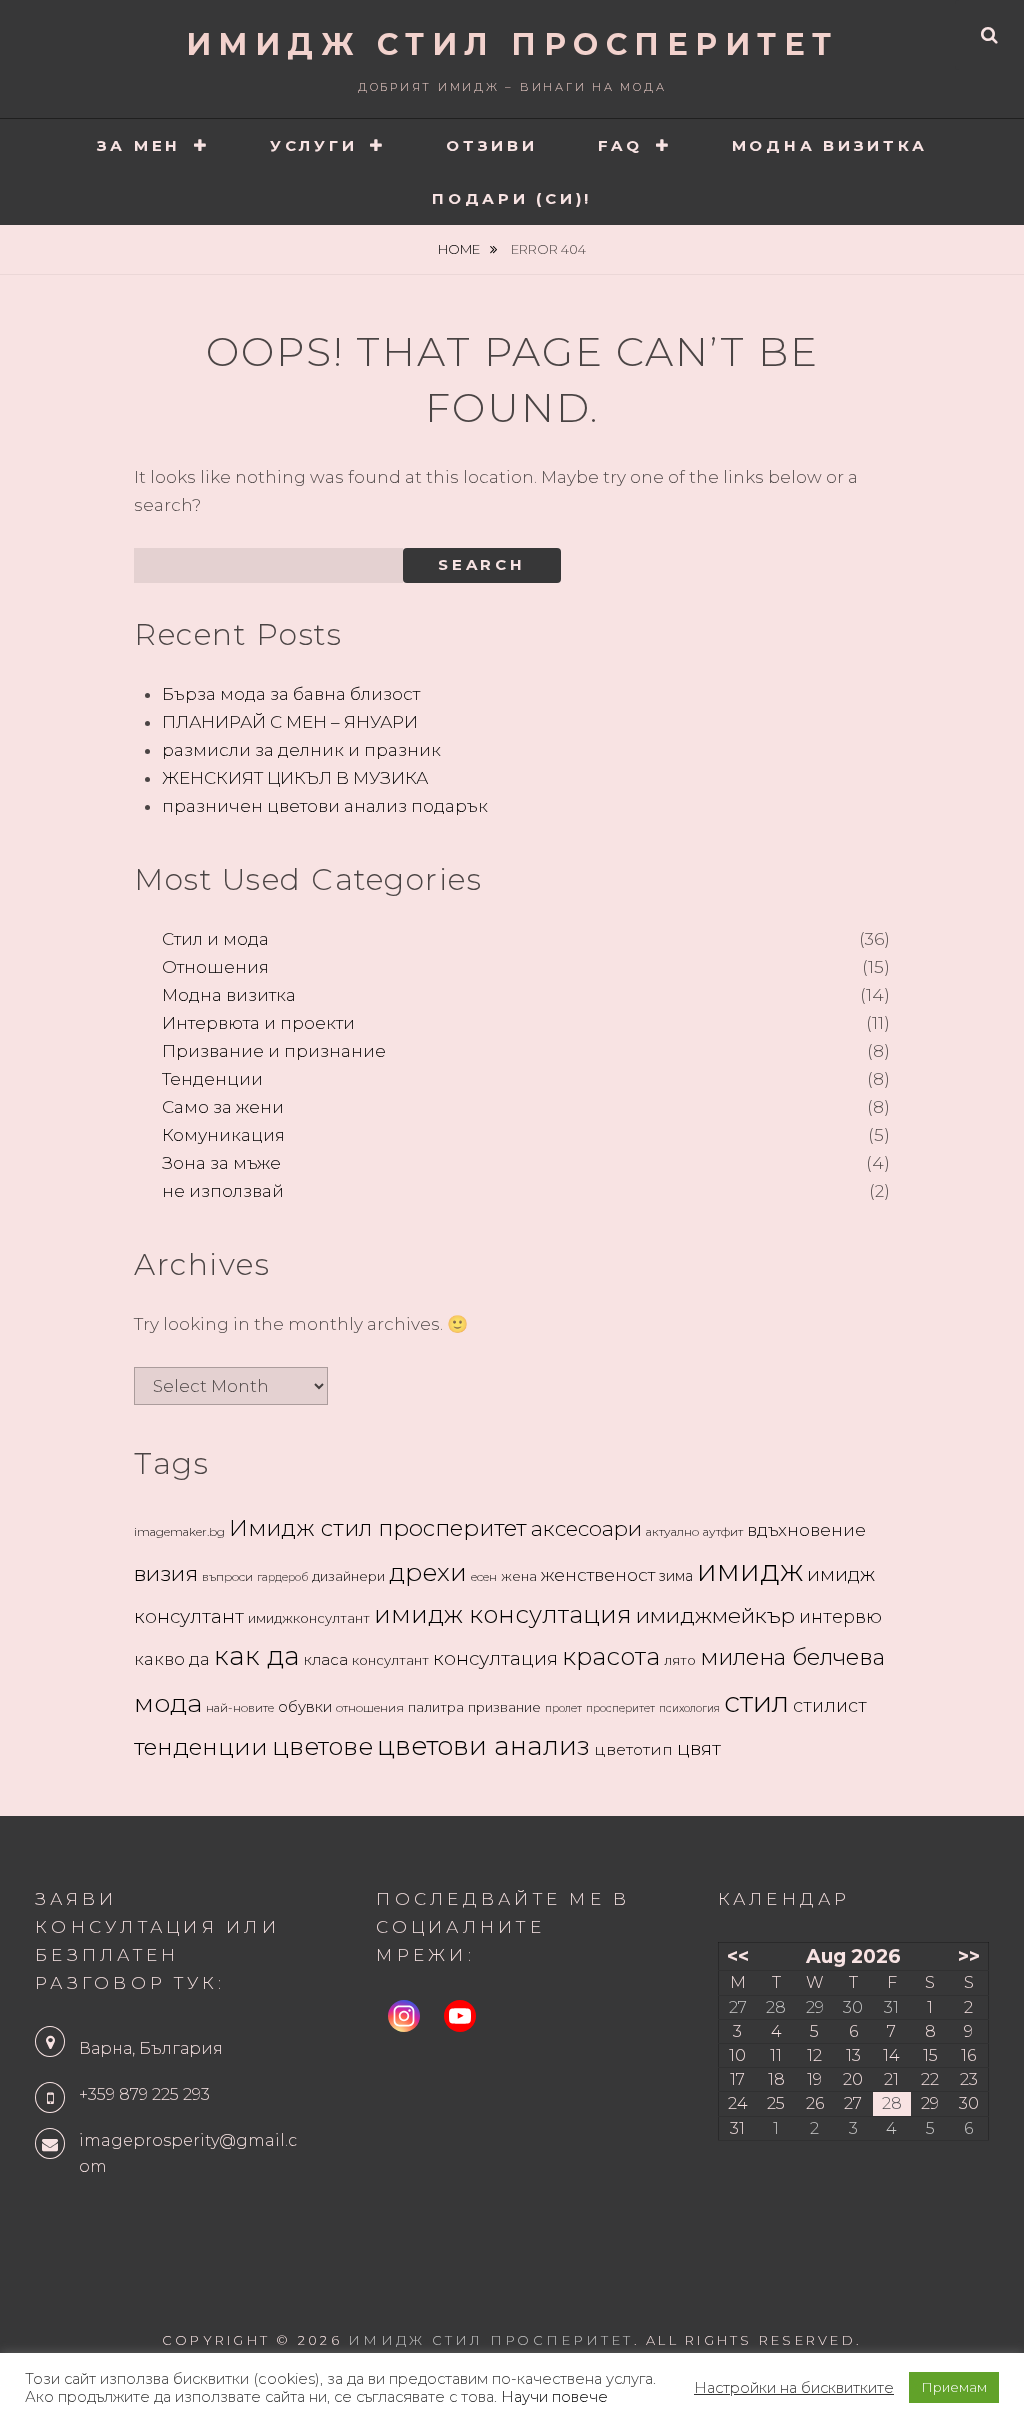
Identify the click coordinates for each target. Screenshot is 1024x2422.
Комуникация (223, 1135)
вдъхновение (806, 1529)
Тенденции (212, 1079)
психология (689, 1708)
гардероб (282, 1577)
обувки (305, 1707)
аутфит (723, 1531)
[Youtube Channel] (460, 2016)
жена (519, 1576)
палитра (436, 1707)
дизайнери (348, 1576)
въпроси (227, 1576)
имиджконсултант (309, 1618)
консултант (390, 1660)
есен (484, 1576)
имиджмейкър (715, 1615)
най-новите (240, 1707)
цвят (699, 1748)
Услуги (314, 145)
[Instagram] (404, 2016)
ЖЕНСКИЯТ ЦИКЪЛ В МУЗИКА (295, 778)
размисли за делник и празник (301, 750)
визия (166, 1573)
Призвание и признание (274, 1051)
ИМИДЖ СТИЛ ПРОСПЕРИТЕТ (512, 44)
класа (326, 1660)
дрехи (428, 1572)
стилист (830, 1706)
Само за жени (223, 1107)
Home (460, 249)
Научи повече (554, 2397)
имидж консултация (503, 1614)
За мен (139, 145)
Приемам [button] (954, 2387)
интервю (840, 1617)
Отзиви (492, 145)
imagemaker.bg (179, 1531)
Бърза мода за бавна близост (291, 694)
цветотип (633, 1749)
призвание (504, 1707)
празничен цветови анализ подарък (325, 806)
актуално (672, 1531)
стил (756, 1701)
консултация (495, 1658)
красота (611, 1656)
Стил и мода (215, 939)
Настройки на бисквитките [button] (794, 2388)
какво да (172, 1659)
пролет (563, 1708)
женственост (598, 1574)
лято (680, 1660)
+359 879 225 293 (144, 2094)
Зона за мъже (221, 1163)
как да (257, 1656)
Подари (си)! (512, 198)
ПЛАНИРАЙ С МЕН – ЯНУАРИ (290, 722)
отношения (370, 1707)
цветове (322, 1746)
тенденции (201, 1746)
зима (676, 1576)
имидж (750, 1570)
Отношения (215, 967)
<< (738, 1956)
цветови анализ (483, 1746)
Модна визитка (830, 145)
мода (168, 1702)
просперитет (620, 1708)
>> (969, 1956)
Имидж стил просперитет (378, 1528)
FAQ (620, 145)
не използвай (223, 1191)
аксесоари (586, 1528)
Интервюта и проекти (258, 1023)
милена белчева (792, 1657)
